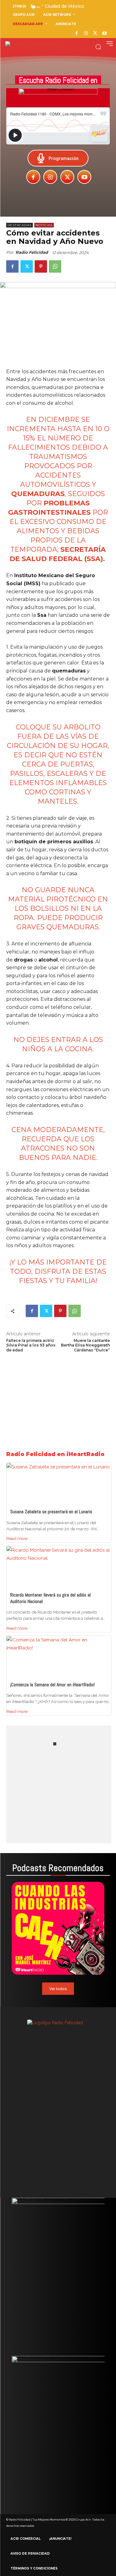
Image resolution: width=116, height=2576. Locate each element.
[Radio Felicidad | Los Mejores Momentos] (33, 44)
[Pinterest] (41, 266)
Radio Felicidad (32, 252)
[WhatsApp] (55, 266)
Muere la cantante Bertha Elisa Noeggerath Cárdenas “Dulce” (85, 1345)
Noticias (44, 225)
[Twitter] (95, 34)
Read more (17, 1538)
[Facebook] (77, 34)
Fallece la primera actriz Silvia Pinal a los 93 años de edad (31, 1345)
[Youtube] (104, 34)
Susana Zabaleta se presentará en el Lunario (51, 1512)
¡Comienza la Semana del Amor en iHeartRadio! (52, 1685)
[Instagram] (86, 34)
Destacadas (19, 225)
